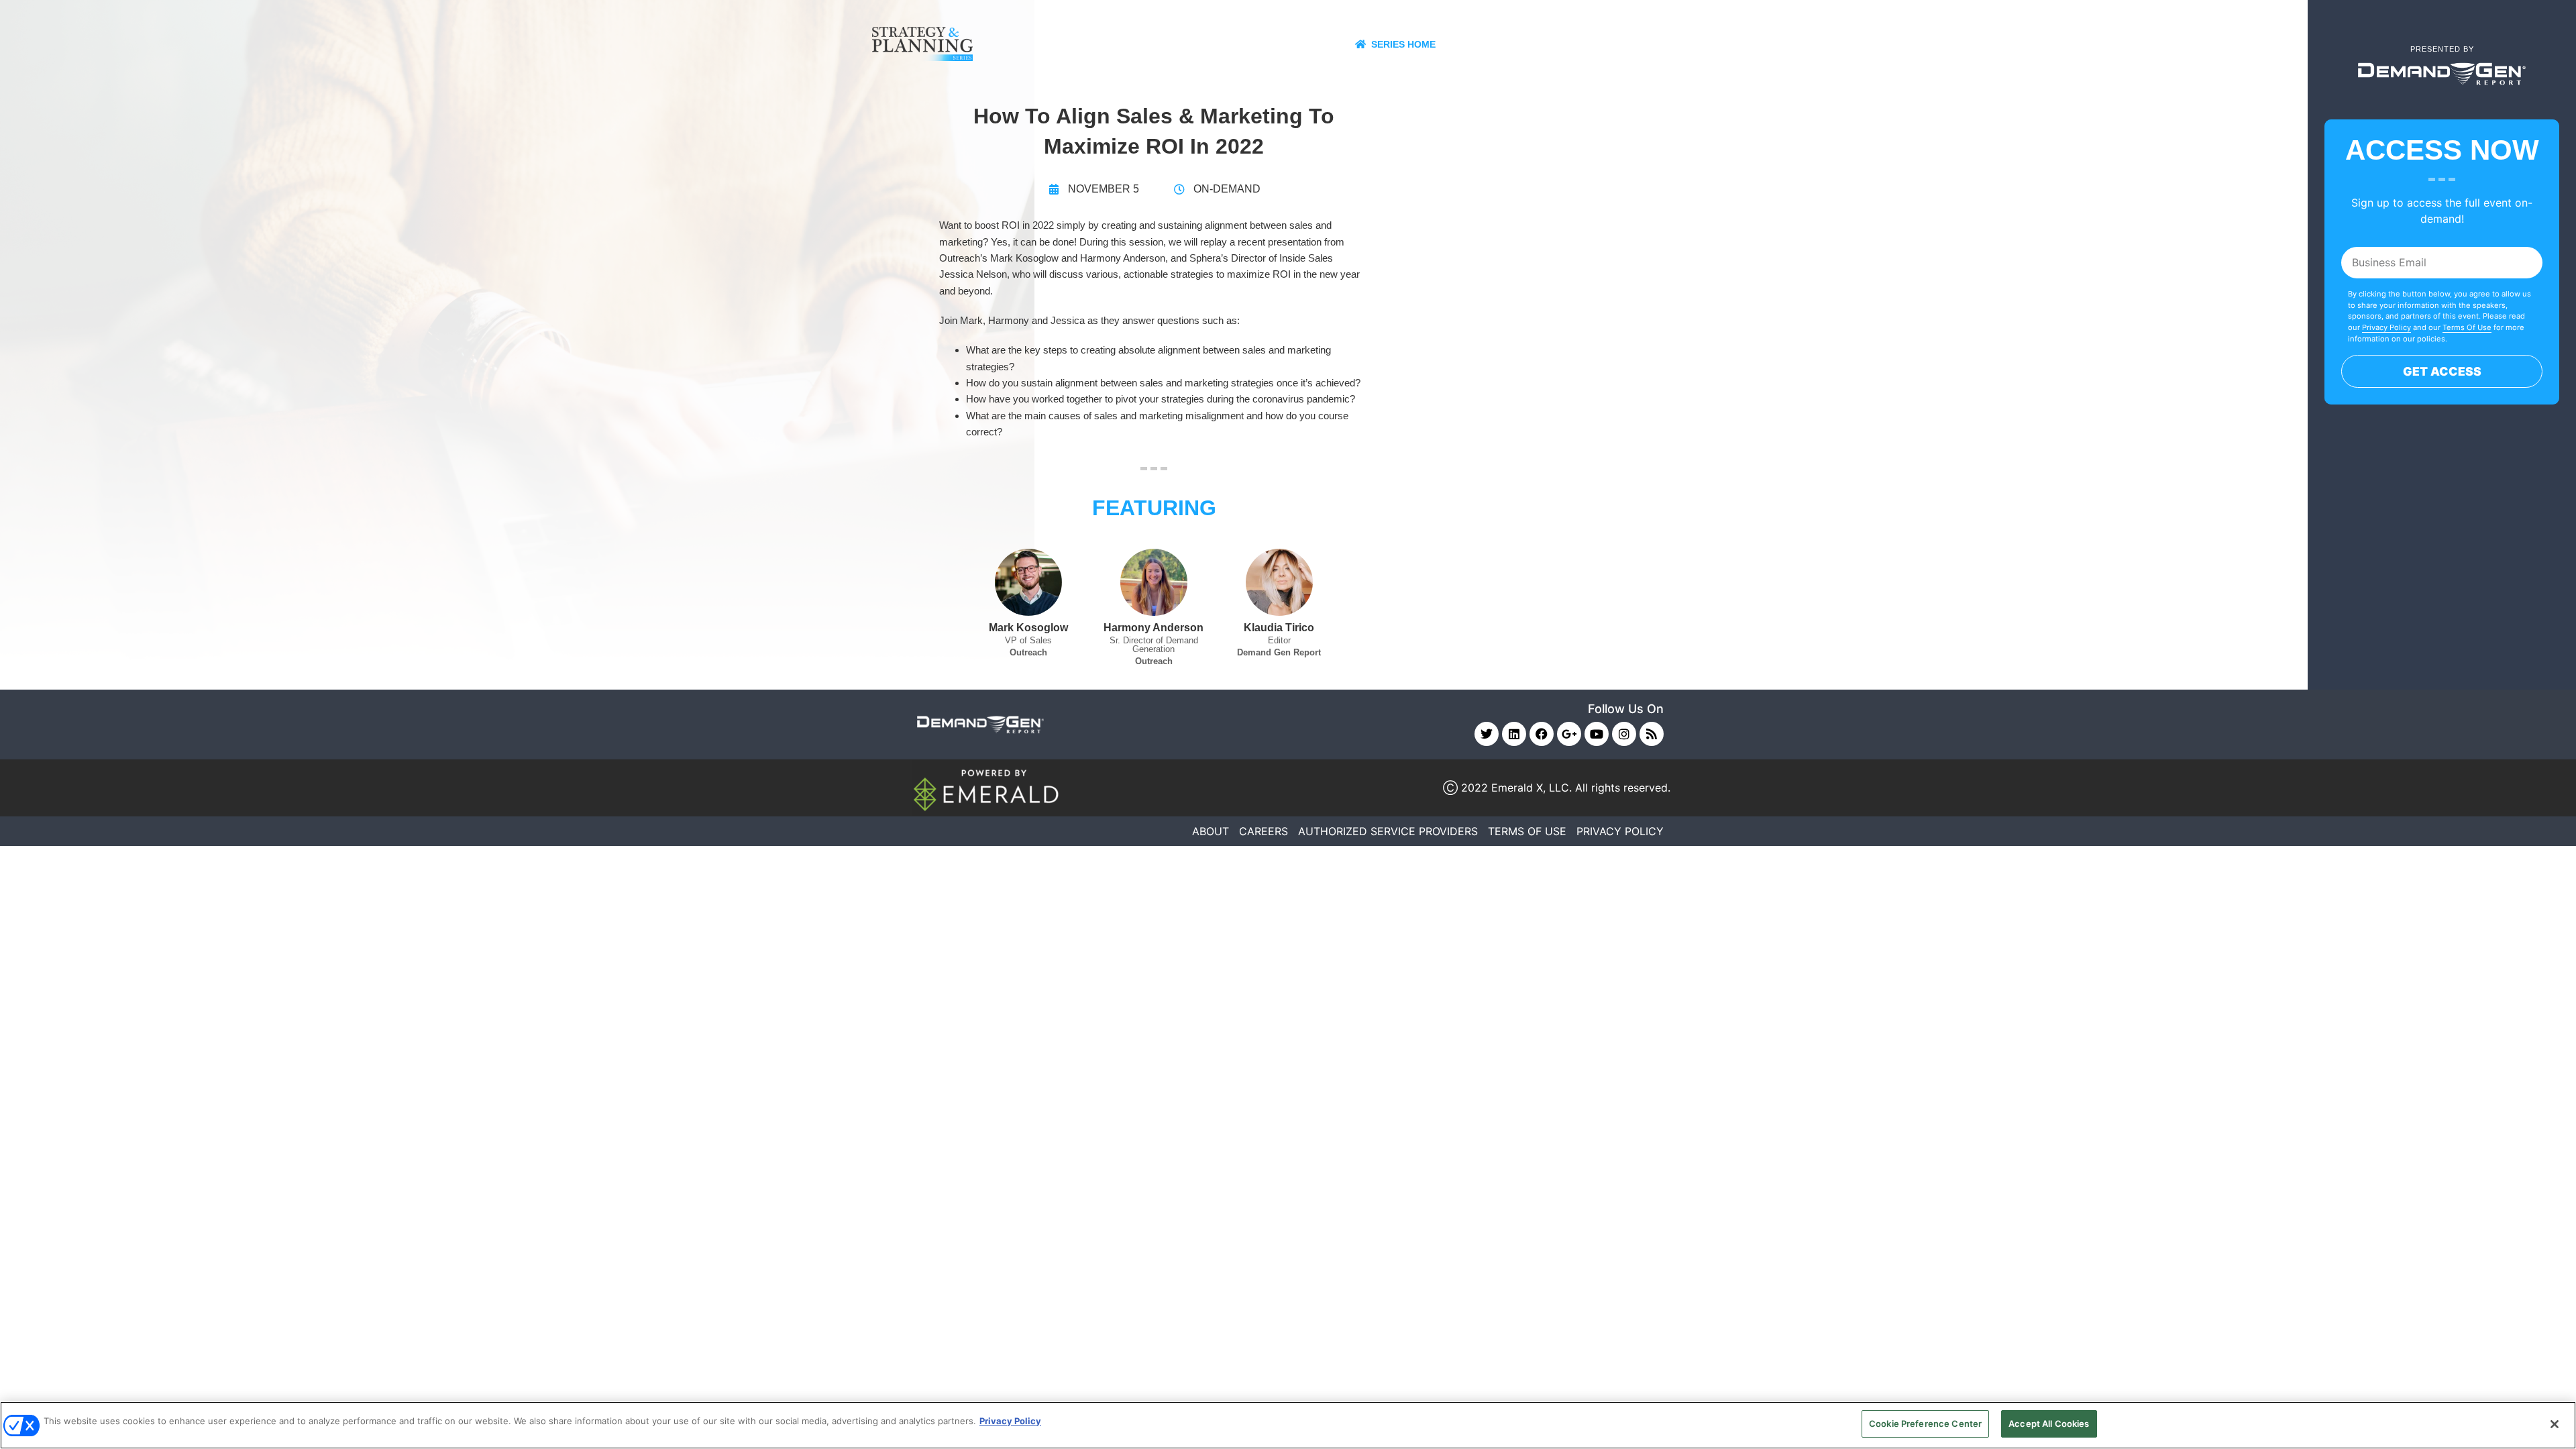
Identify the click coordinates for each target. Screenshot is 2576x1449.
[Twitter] (1487, 734)
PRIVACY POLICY (1620, 831)
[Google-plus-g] (1569, 734)
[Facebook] (1542, 734)
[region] (1288, 1425)
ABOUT (1211, 831)
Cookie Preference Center (1925, 1424)
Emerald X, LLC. (1532, 788)
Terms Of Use (2467, 327)
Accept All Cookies (2049, 1424)
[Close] (2555, 1424)
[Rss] (1652, 734)
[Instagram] (1624, 734)
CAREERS (1264, 831)
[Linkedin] (1514, 734)
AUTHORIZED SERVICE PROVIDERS (1388, 831)
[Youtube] (1597, 734)
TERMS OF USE (1527, 831)
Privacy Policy (2386, 327)
